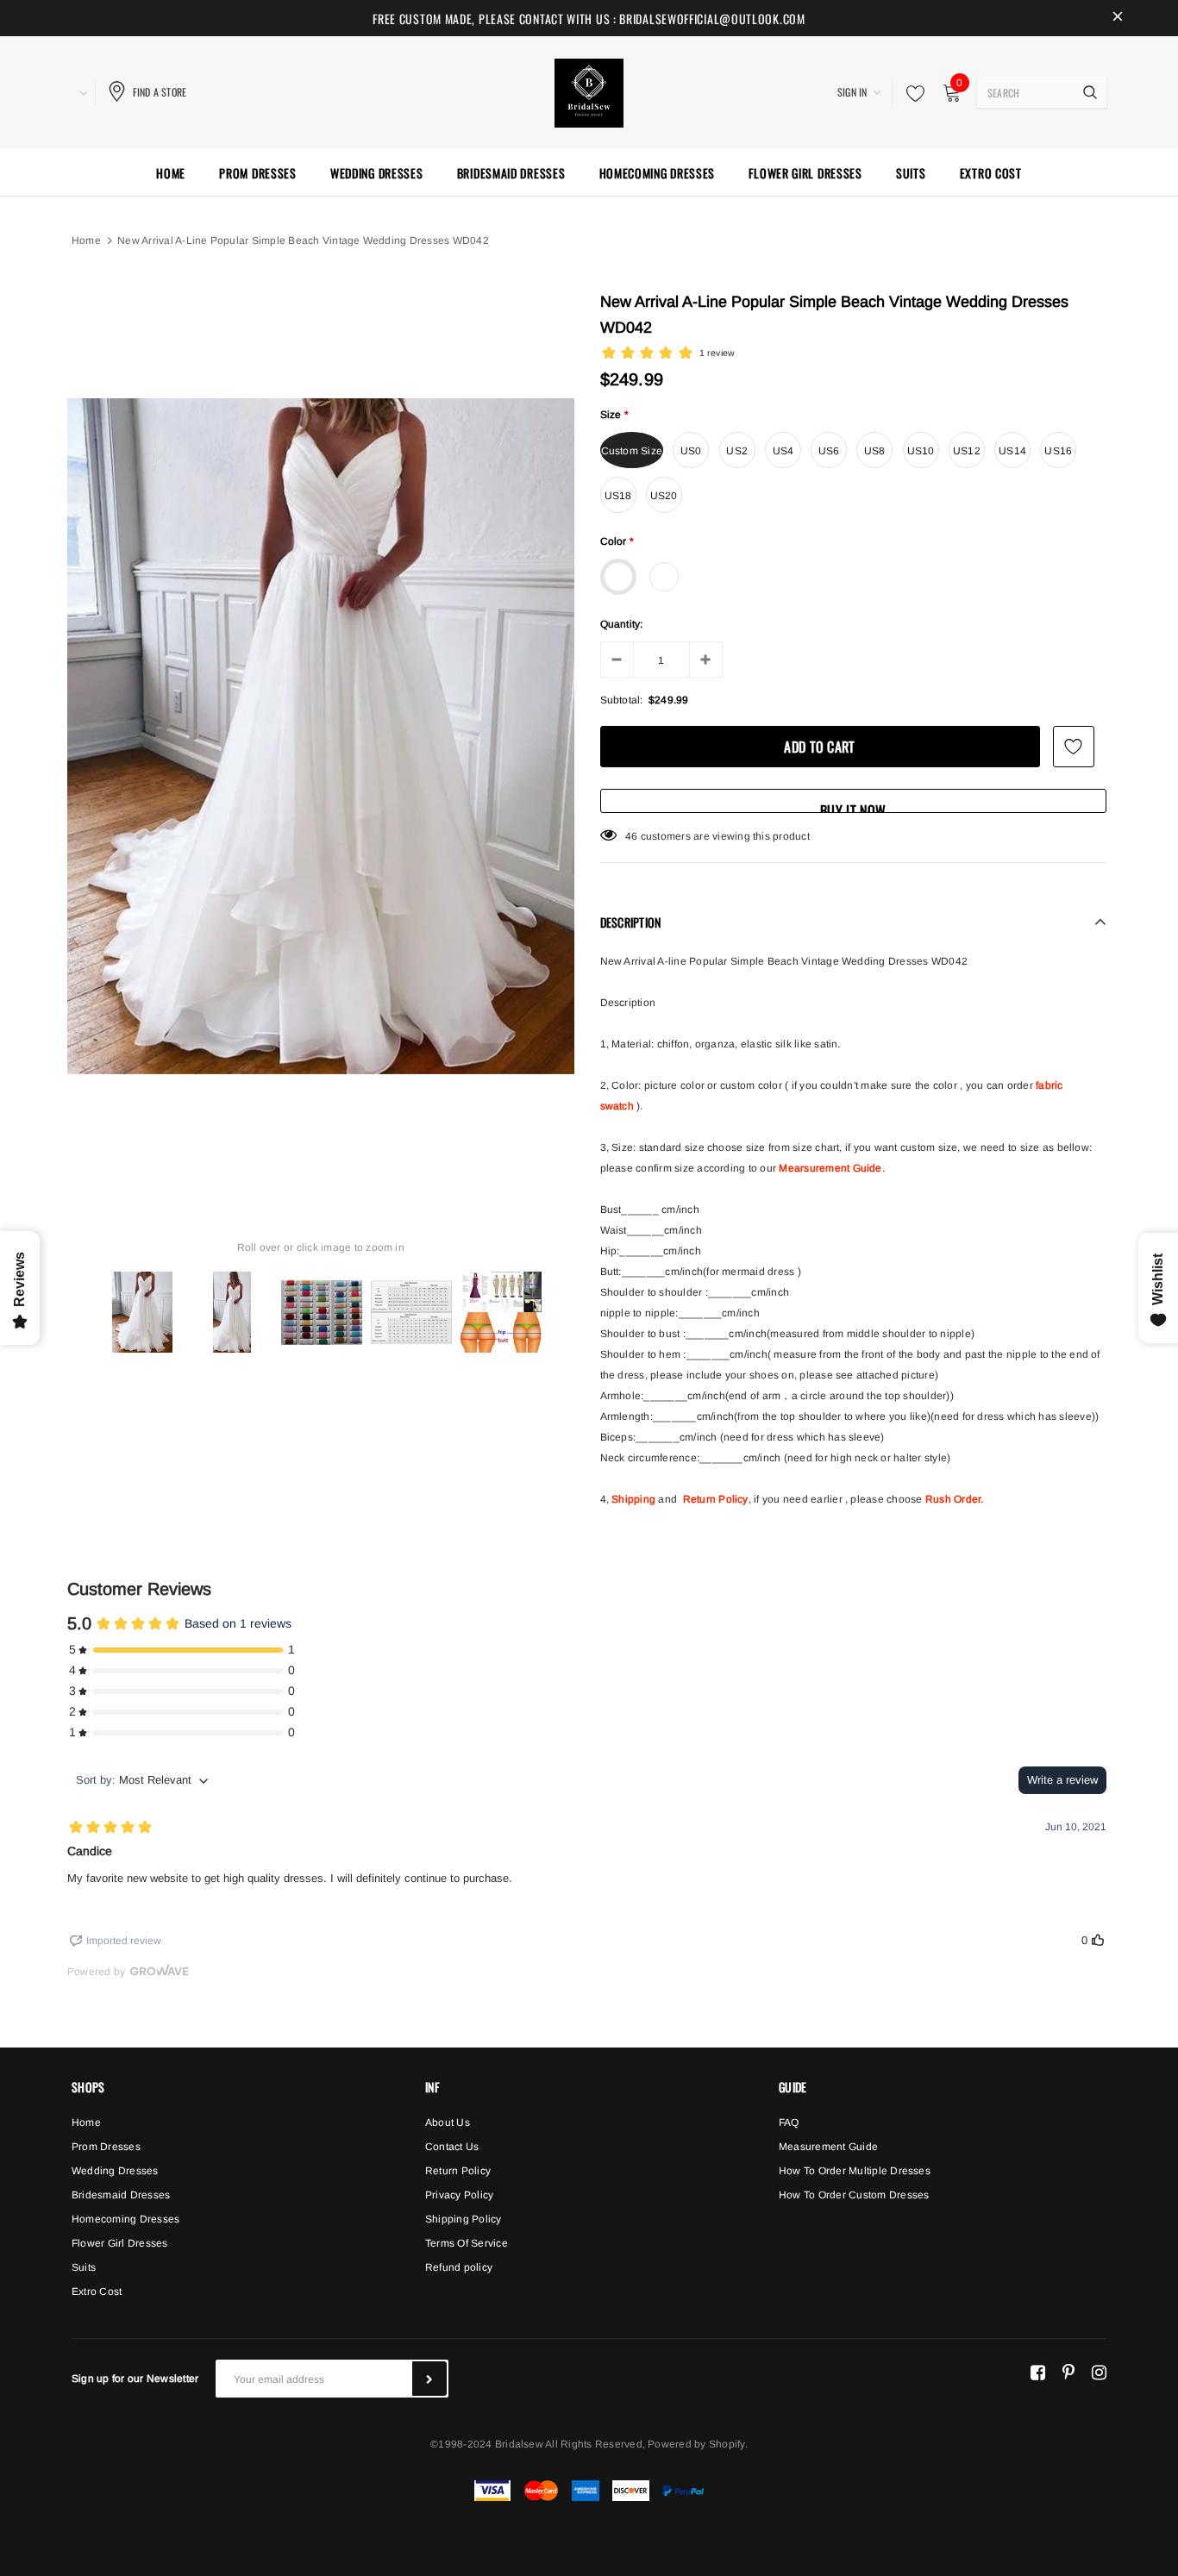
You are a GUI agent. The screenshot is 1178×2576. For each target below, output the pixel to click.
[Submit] (429, 2379)
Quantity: (622, 624)
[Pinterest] (1068, 2372)
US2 (737, 451)
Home (86, 241)
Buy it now (853, 807)
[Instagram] (1099, 2372)
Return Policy (716, 1499)
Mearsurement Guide (830, 1168)
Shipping (633, 1499)
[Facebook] (1038, 2372)
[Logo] (589, 91)
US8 (875, 451)
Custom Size (632, 451)
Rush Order (953, 1499)
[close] (1118, 18)
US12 (967, 451)
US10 (921, 451)
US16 (1058, 451)
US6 (829, 451)
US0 (691, 451)
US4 (783, 451)
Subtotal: (622, 700)
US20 (664, 496)
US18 (618, 496)
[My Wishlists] (911, 93)
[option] (321, 736)
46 (631, 836)
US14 (1012, 451)
